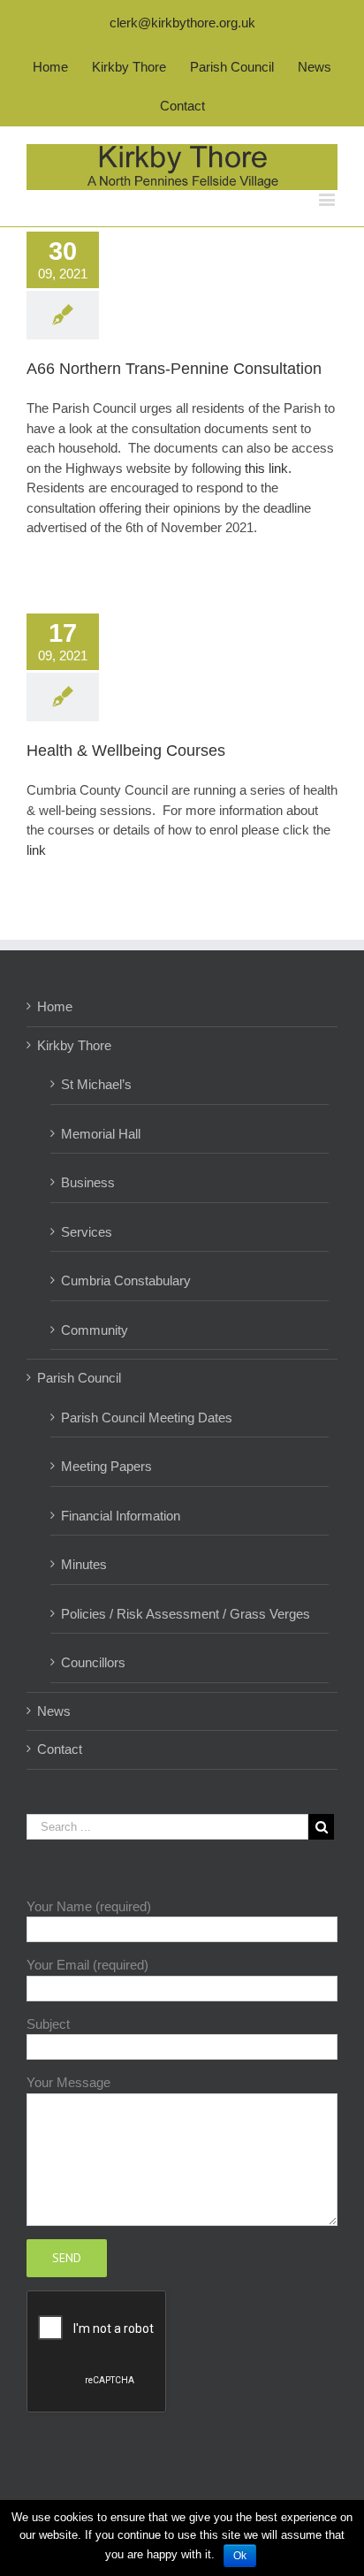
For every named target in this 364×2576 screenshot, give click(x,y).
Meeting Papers (106, 1466)
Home (55, 1006)
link (36, 850)
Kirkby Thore (74, 1045)
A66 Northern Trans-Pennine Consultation (174, 369)
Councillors (93, 1662)
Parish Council (79, 1378)
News (54, 1711)
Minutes (84, 1564)
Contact (60, 1749)
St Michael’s (96, 1084)
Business (88, 1182)
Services (87, 1232)
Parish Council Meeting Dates (147, 1418)
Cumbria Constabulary (126, 1280)
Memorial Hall (101, 1134)
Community (95, 1330)
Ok (240, 2556)
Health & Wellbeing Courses (126, 751)
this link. (270, 468)
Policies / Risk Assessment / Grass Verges (186, 1614)
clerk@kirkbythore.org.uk (182, 23)
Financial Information (121, 1516)
